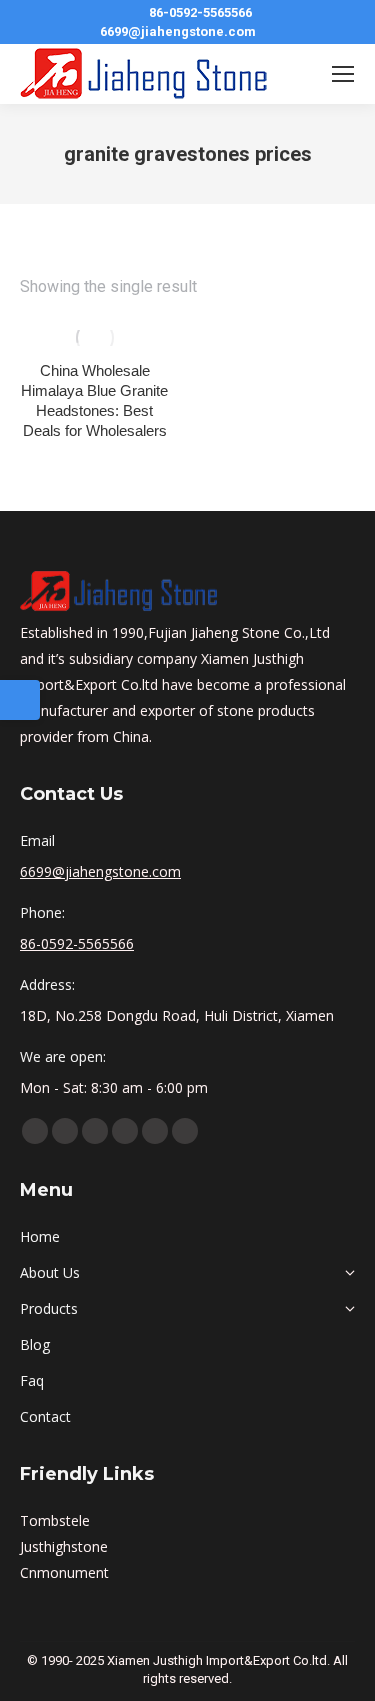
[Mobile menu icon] (343, 74)
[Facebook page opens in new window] (35, 1131)
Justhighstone (64, 1546)
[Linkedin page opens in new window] (95, 1131)
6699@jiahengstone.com (178, 31)
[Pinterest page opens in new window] (125, 1131)
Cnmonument (64, 1572)
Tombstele (55, 1520)
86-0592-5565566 (200, 12)
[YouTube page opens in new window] (65, 1131)
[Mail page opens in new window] (185, 1131)
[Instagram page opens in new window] (155, 1131)
